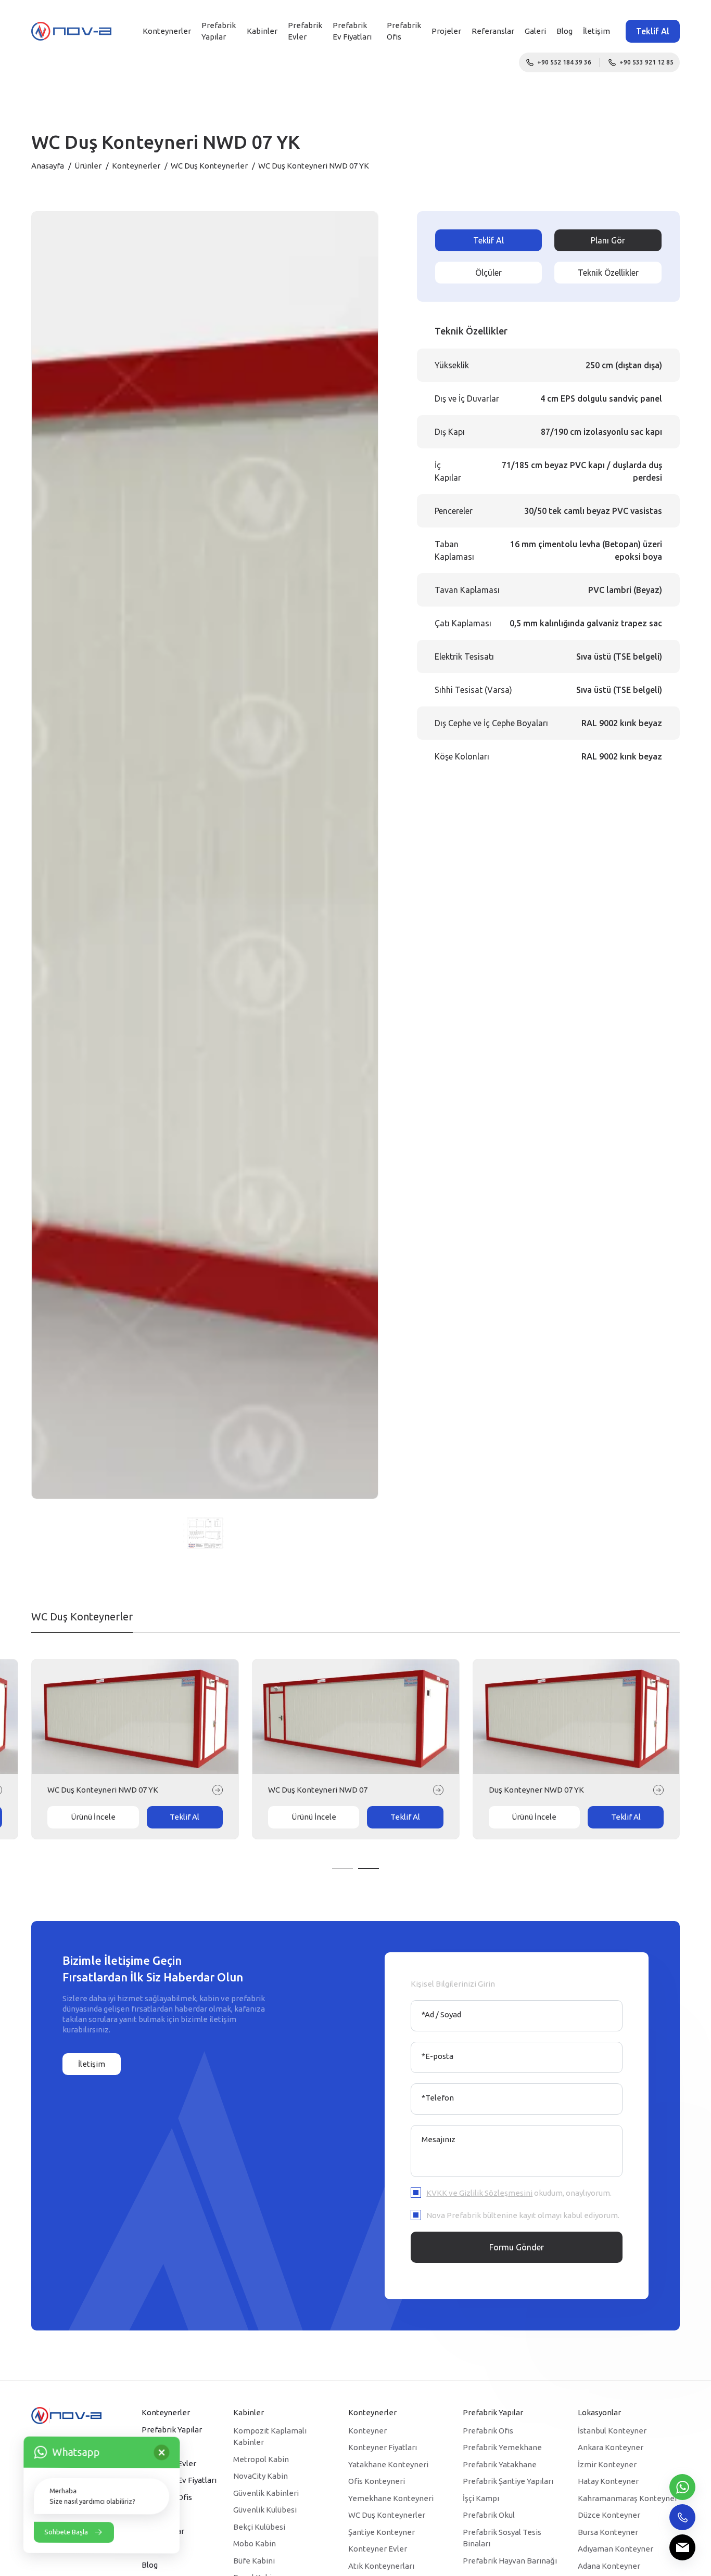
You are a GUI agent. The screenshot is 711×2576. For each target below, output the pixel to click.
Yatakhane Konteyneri (388, 2464)
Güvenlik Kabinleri (266, 2493)
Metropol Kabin (261, 2459)
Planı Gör (608, 240)
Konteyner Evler (378, 2549)
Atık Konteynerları (381, 2566)
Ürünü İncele (82, 1817)
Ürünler (88, 166)
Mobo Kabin (255, 2543)
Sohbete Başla (66, 2532)
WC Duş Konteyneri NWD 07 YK (533, 1790)
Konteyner (367, 2431)
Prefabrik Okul (489, 2515)
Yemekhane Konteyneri (391, 2498)
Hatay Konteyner (608, 2481)
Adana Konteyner (609, 2566)
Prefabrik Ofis (488, 2431)
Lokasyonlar (599, 2412)
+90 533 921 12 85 (646, 62)
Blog (564, 31)
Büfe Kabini (254, 2561)
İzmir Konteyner (607, 2464)
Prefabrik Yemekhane (502, 2447)
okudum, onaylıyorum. (519, 2193)
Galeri (535, 31)
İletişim (596, 31)
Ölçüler (488, 273)
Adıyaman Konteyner (615, 2549)
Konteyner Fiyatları (383, 2447)
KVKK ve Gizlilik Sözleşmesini (479, 2193)
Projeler (446, 31)
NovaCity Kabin (261, 2476)
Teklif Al (653, 31)
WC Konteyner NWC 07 (298, 1790)
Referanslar (493, 31)
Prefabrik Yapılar (219, 31)
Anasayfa (48, 166)
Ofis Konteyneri (377, 2481)
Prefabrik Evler (305, 31)
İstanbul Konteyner (612, 2431)
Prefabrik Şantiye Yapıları (508, 2481)
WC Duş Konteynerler (209, 166)
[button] (342, 1869)
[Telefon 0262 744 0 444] (682, 2517)
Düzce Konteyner (609, 2515)
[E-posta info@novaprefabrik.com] (682, 2547)
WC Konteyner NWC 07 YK (83, 1790)
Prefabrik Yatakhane (500, 2464)
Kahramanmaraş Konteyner (628, 2498)
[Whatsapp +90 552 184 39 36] (682, 2487)
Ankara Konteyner (611, 2447)
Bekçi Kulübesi (259, 2527)
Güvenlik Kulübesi (265, 2510)
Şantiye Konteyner (382, 2532)
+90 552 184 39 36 (564, 62)
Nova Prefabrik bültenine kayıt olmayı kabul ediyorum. (523, 2215)
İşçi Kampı (481, 2498)
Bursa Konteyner (608, 2532)
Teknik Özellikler (608, 273)
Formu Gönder (517, 2247)
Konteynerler (167, 31)
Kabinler (262, 31)
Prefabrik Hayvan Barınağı (510, 2561)
